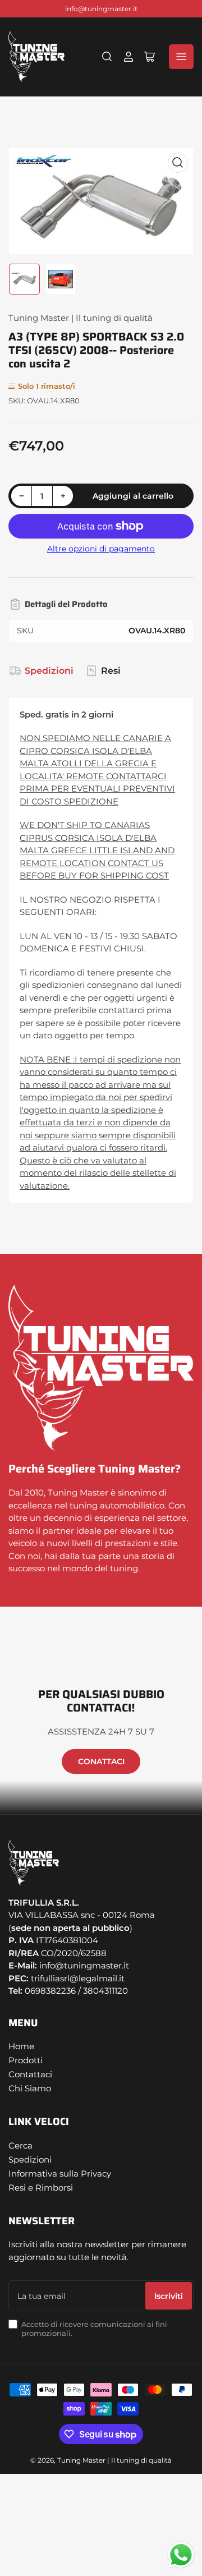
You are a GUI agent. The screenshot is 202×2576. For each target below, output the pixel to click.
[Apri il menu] (181, 57)
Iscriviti (169, 2296)
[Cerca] (107, 57)
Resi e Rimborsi (41, 2188)
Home (21, 2046)
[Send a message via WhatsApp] (181, 2555)
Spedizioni (49, 671)
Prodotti (26, 2060)
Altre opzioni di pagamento (101, 549)
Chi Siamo (30, 2088)
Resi (111, 671)
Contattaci (30, 2074)
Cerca (20, 2145)
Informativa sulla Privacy (60, 2173)
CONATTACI (101, 1761)
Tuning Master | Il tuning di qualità (81, 318)
